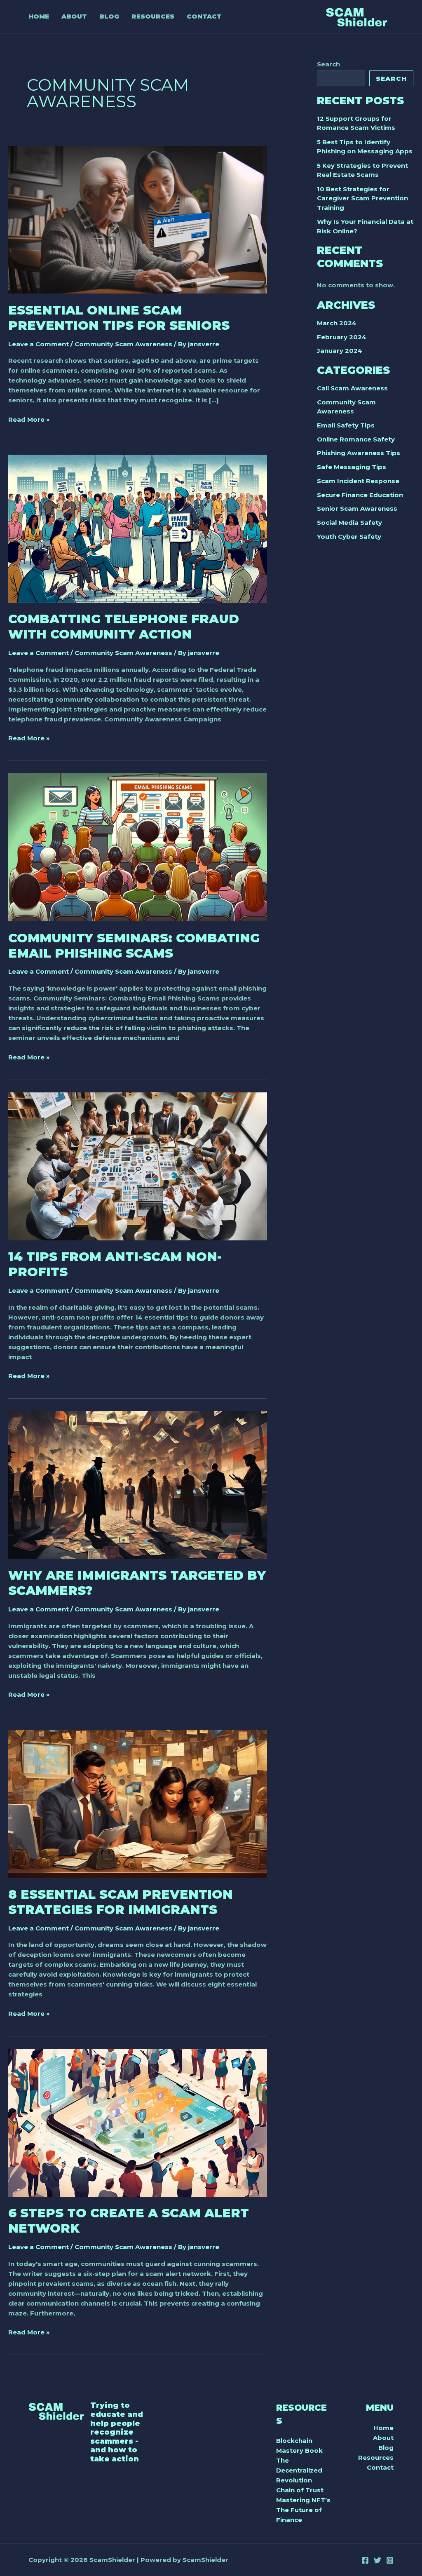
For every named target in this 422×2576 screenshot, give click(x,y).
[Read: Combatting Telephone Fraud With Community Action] (138, 528)
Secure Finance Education (360, 495)
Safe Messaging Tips (352, 467)
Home (383, 2428)
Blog (386, 2448)
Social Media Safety (349, 522)
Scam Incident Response (358, 481)
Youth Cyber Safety (349, 537)
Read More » (29, 420)
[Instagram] (390, 2560)
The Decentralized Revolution (299, 2470)
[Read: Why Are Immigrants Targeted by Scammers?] (138, 1485)
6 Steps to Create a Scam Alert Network (129, 2221)
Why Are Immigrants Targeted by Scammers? (137, 1583)
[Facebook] (365, 2560)
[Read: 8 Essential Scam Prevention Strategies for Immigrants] (138, 1803)
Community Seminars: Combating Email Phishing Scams (134, 946)
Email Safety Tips (346, 425)
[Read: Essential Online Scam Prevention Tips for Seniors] (138, 219)
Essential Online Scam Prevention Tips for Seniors (119, 318)
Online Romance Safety (356, 439)
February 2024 (342, 337)
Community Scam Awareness (123, 344)
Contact (380, 2467)
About (383, 2438)
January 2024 (340, 351)
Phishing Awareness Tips (359, 453)
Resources (376, 2457)
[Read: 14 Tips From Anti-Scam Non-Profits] (138, 1166)
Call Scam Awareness (352, 388)
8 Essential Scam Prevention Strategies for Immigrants (121, 1902)
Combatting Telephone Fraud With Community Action (124, 627)
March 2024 (337, 323)
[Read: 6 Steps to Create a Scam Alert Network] (138, 2122)
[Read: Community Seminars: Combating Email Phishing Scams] (138, 847)
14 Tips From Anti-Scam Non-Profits (115, 1264)
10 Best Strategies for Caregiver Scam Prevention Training (362, 198)
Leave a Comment (39, 344)
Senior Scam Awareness (357, 508)
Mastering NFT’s (303, 2500)
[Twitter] (377, 2560)
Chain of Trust (300, 2490)
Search (328, 64)
